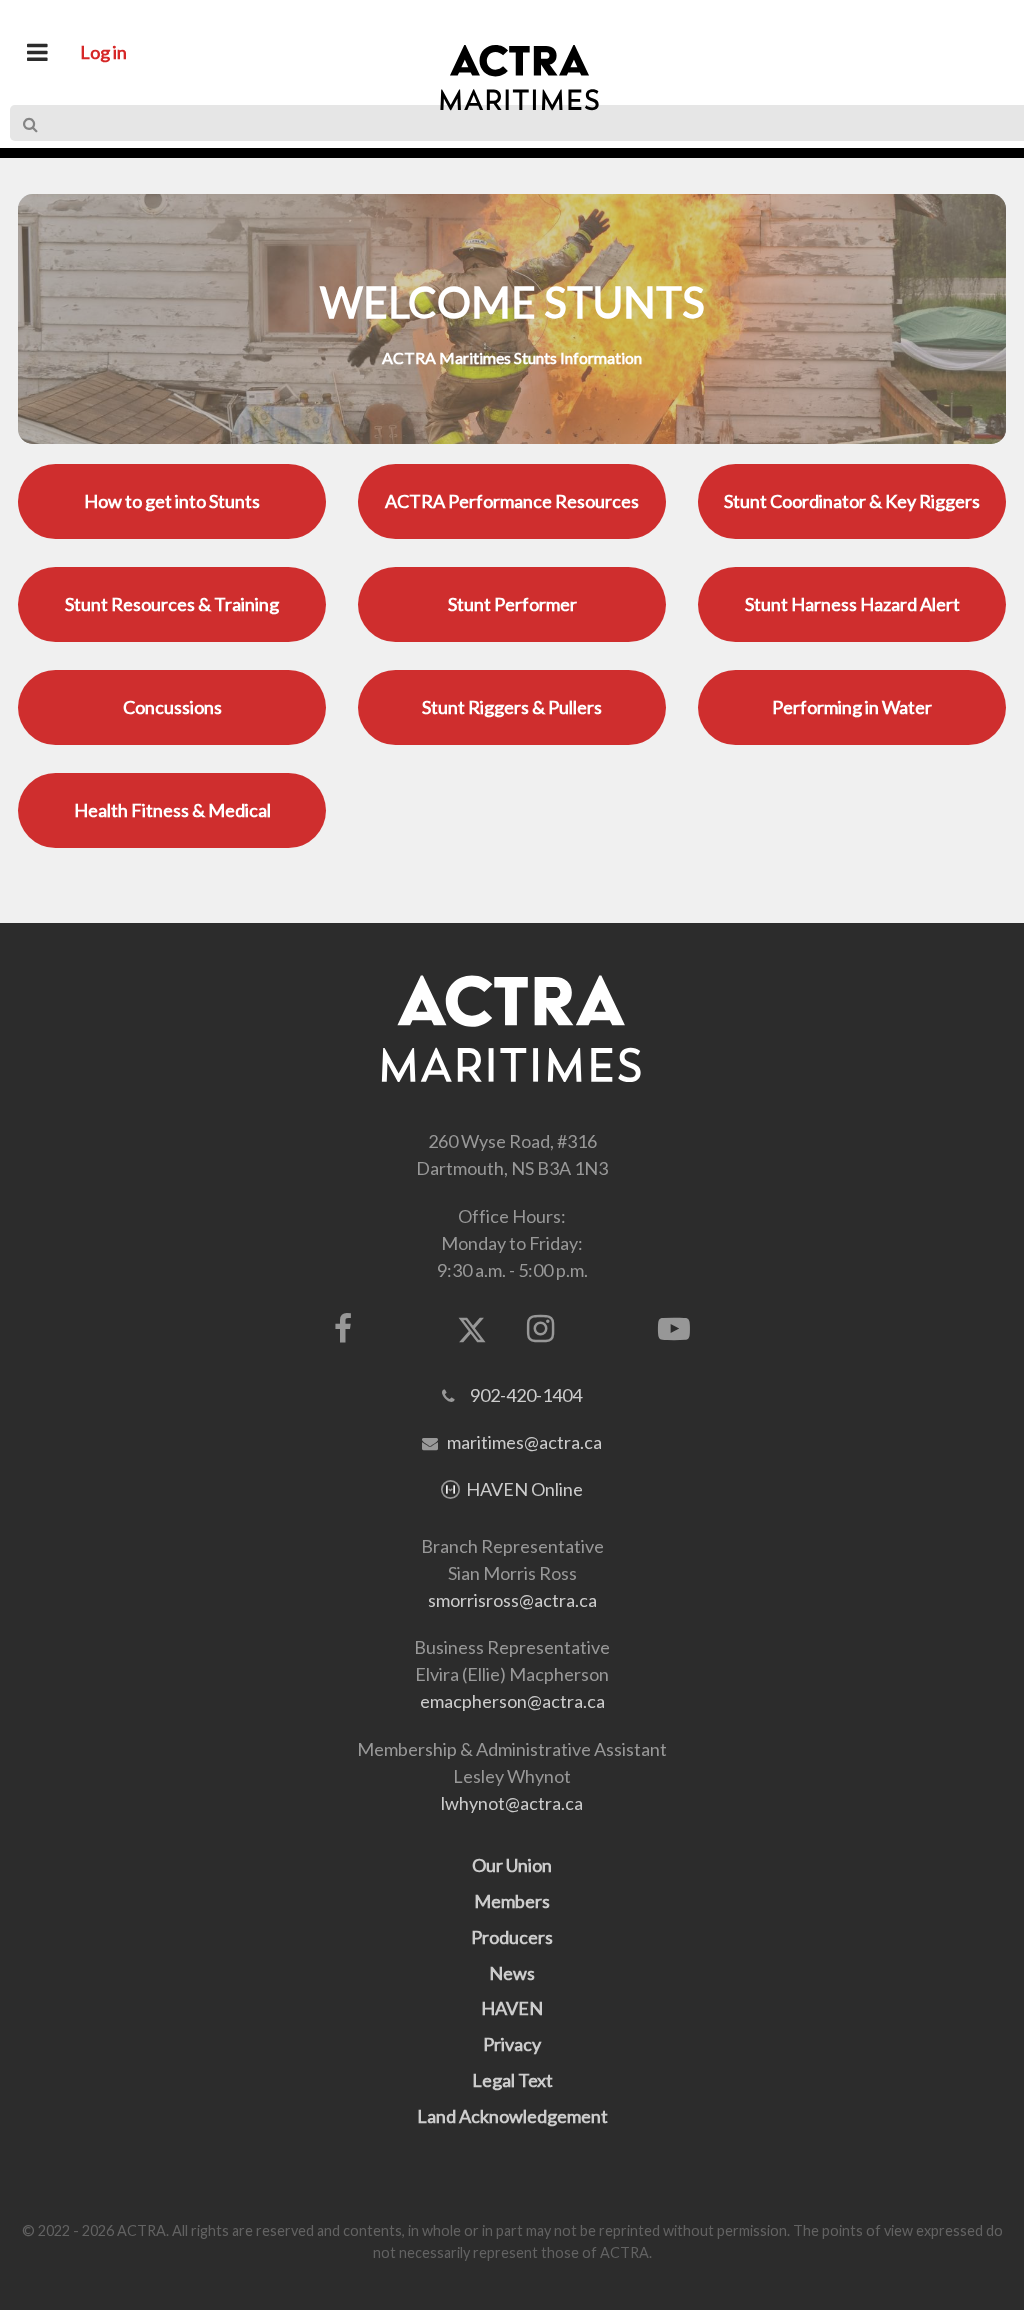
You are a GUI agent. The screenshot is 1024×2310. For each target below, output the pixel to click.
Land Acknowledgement (512, 2116)
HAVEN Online (524, 1489)
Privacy (512, 2044)
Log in (103, 52)
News (512, 1973)
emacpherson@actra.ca (512, 1701)
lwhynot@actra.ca (512, 1803)
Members (512, 1901)
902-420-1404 (526, 1395)
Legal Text (512, 2080)
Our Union (512, 1865)
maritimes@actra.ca (524, 1442)
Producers (512, 1937)
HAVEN (512, 2008)
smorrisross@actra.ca (512, 1600)
